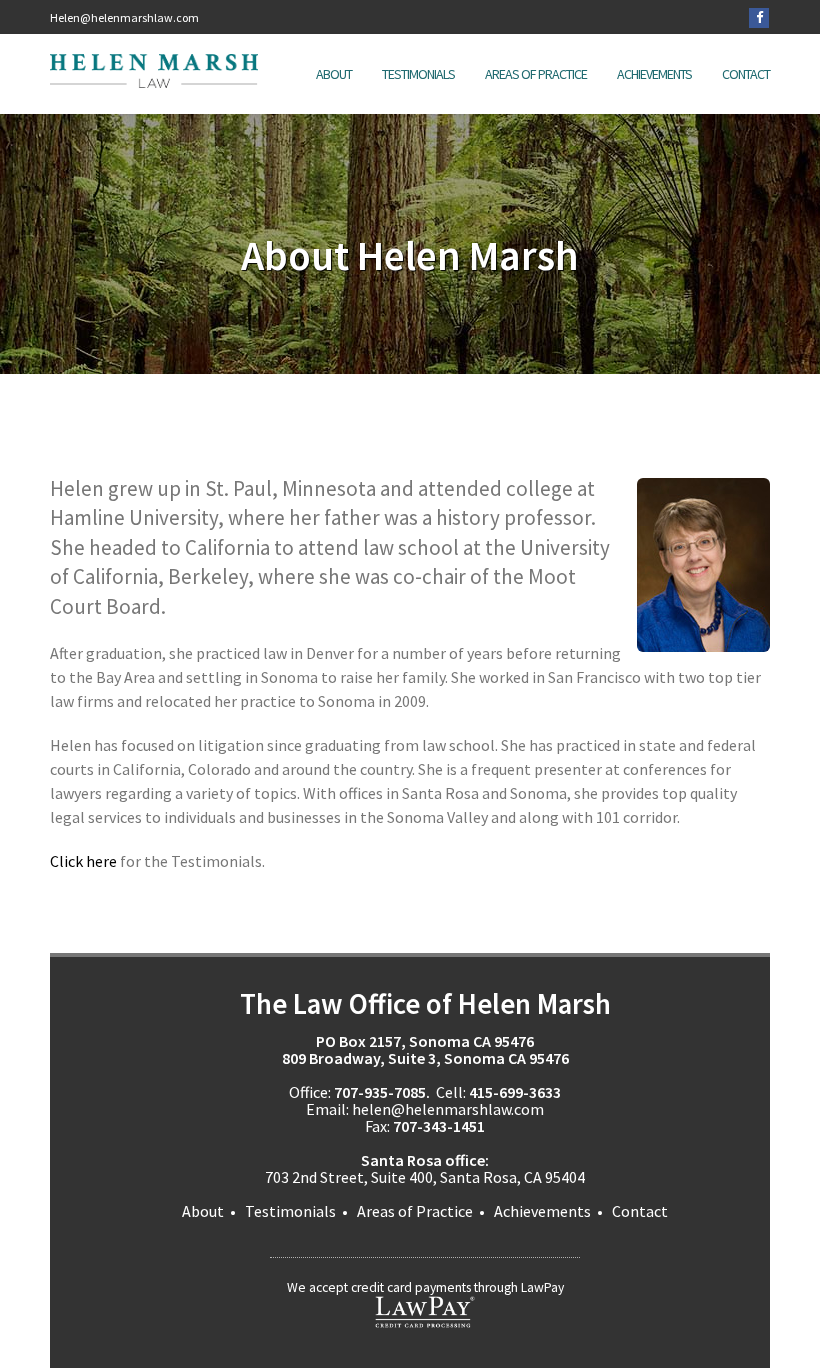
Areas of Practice (536, 74)
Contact (746, 74)
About (334, 74)
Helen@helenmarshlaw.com (124, 17)
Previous (35, 369)
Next (785, 369)
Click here (83, 861)
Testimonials (418, 74)
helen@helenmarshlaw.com (448, 1109)
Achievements (654, 74)
